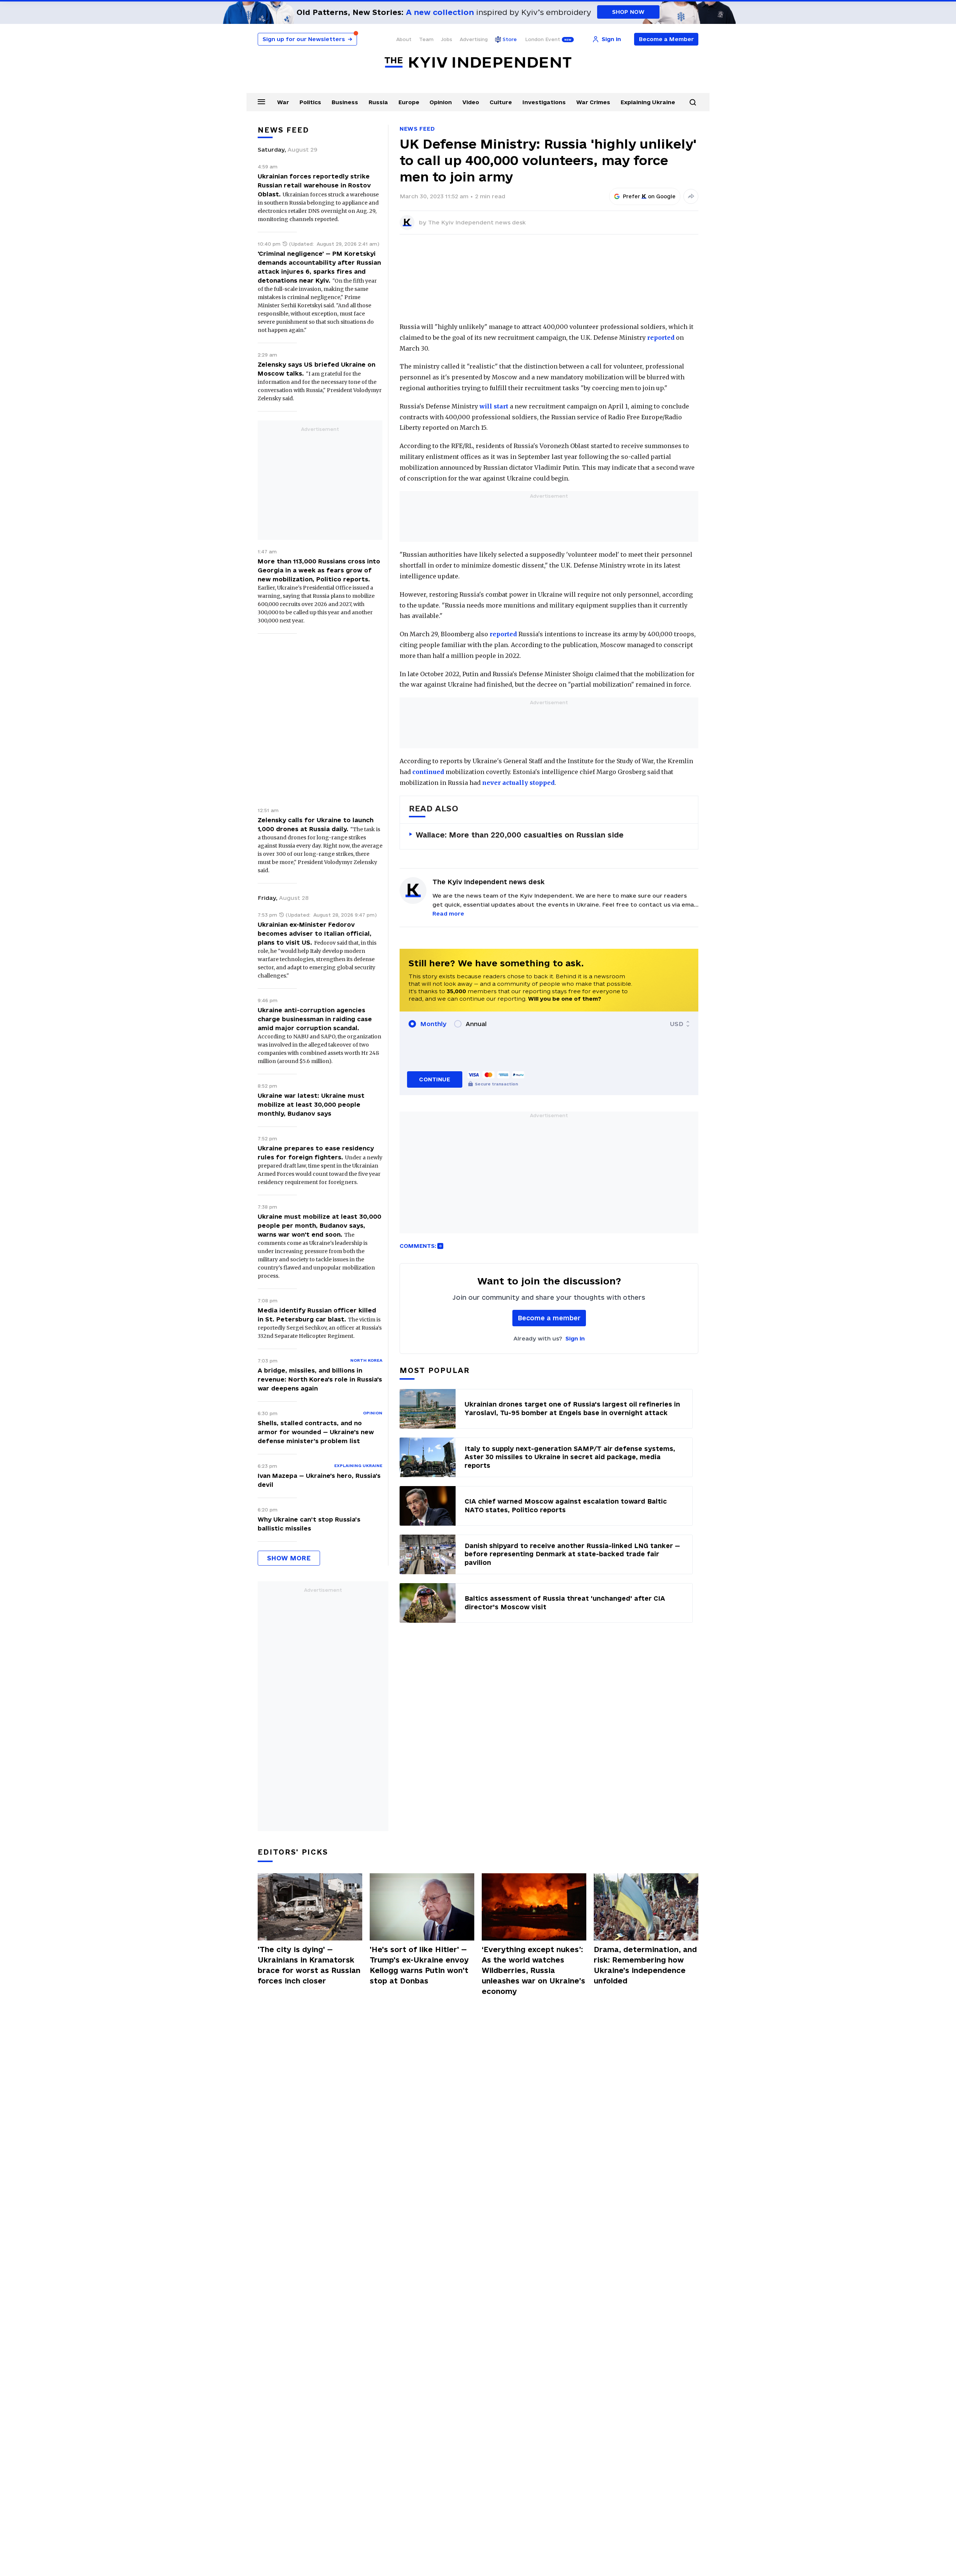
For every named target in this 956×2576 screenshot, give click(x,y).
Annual (476, 1024)
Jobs (447, 39)
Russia (378, 102)
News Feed (417, 129)
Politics (310, 102)
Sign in (575, 1338)
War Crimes (593, 102)
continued (428, 772)
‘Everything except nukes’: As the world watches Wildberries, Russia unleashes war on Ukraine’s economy (533, 1970)
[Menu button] (261, 102)
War (283, 102)
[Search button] (693, 102)
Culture (501, 102)
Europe (409, 102)
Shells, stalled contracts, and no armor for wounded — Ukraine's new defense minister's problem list (316, 1432)
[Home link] (478, 63)
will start (494, 406)
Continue (434, 1079)
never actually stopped (518, 783)
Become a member (549, 1318)
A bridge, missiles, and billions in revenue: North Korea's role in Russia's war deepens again (320, 1379)
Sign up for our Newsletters (307, 39)
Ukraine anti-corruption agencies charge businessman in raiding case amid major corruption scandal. (315, 1019)
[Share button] (691, 196)
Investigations (544, 102)
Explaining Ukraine (648, 102)
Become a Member (666, 39)
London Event (543, 39)
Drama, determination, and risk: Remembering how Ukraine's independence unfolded (645, 1965)
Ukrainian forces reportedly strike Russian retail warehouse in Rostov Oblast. (314, 185)
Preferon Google (649, 196)
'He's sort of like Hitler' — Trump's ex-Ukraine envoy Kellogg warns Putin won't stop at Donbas (419, 1965)
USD (677, 1024)
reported (661, 338)
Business (345, 102)
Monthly (433, 1024)
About (404, 39)
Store (510, 39)
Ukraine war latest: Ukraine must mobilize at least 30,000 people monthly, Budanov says (311, 1104)
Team (426, 39)
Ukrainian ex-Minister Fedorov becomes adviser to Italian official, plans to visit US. (315, 933)
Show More (289, 1558)
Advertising (474, 39)
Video (471, 102)
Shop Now (628, 12)
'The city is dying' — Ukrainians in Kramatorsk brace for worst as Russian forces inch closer (309, 1965)
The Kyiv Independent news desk (477, 222)
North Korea (366, 1360)
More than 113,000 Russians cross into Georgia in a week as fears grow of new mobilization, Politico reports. (319, 570)
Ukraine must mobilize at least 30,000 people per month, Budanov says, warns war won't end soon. (319, 1225)
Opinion (441, 102)
